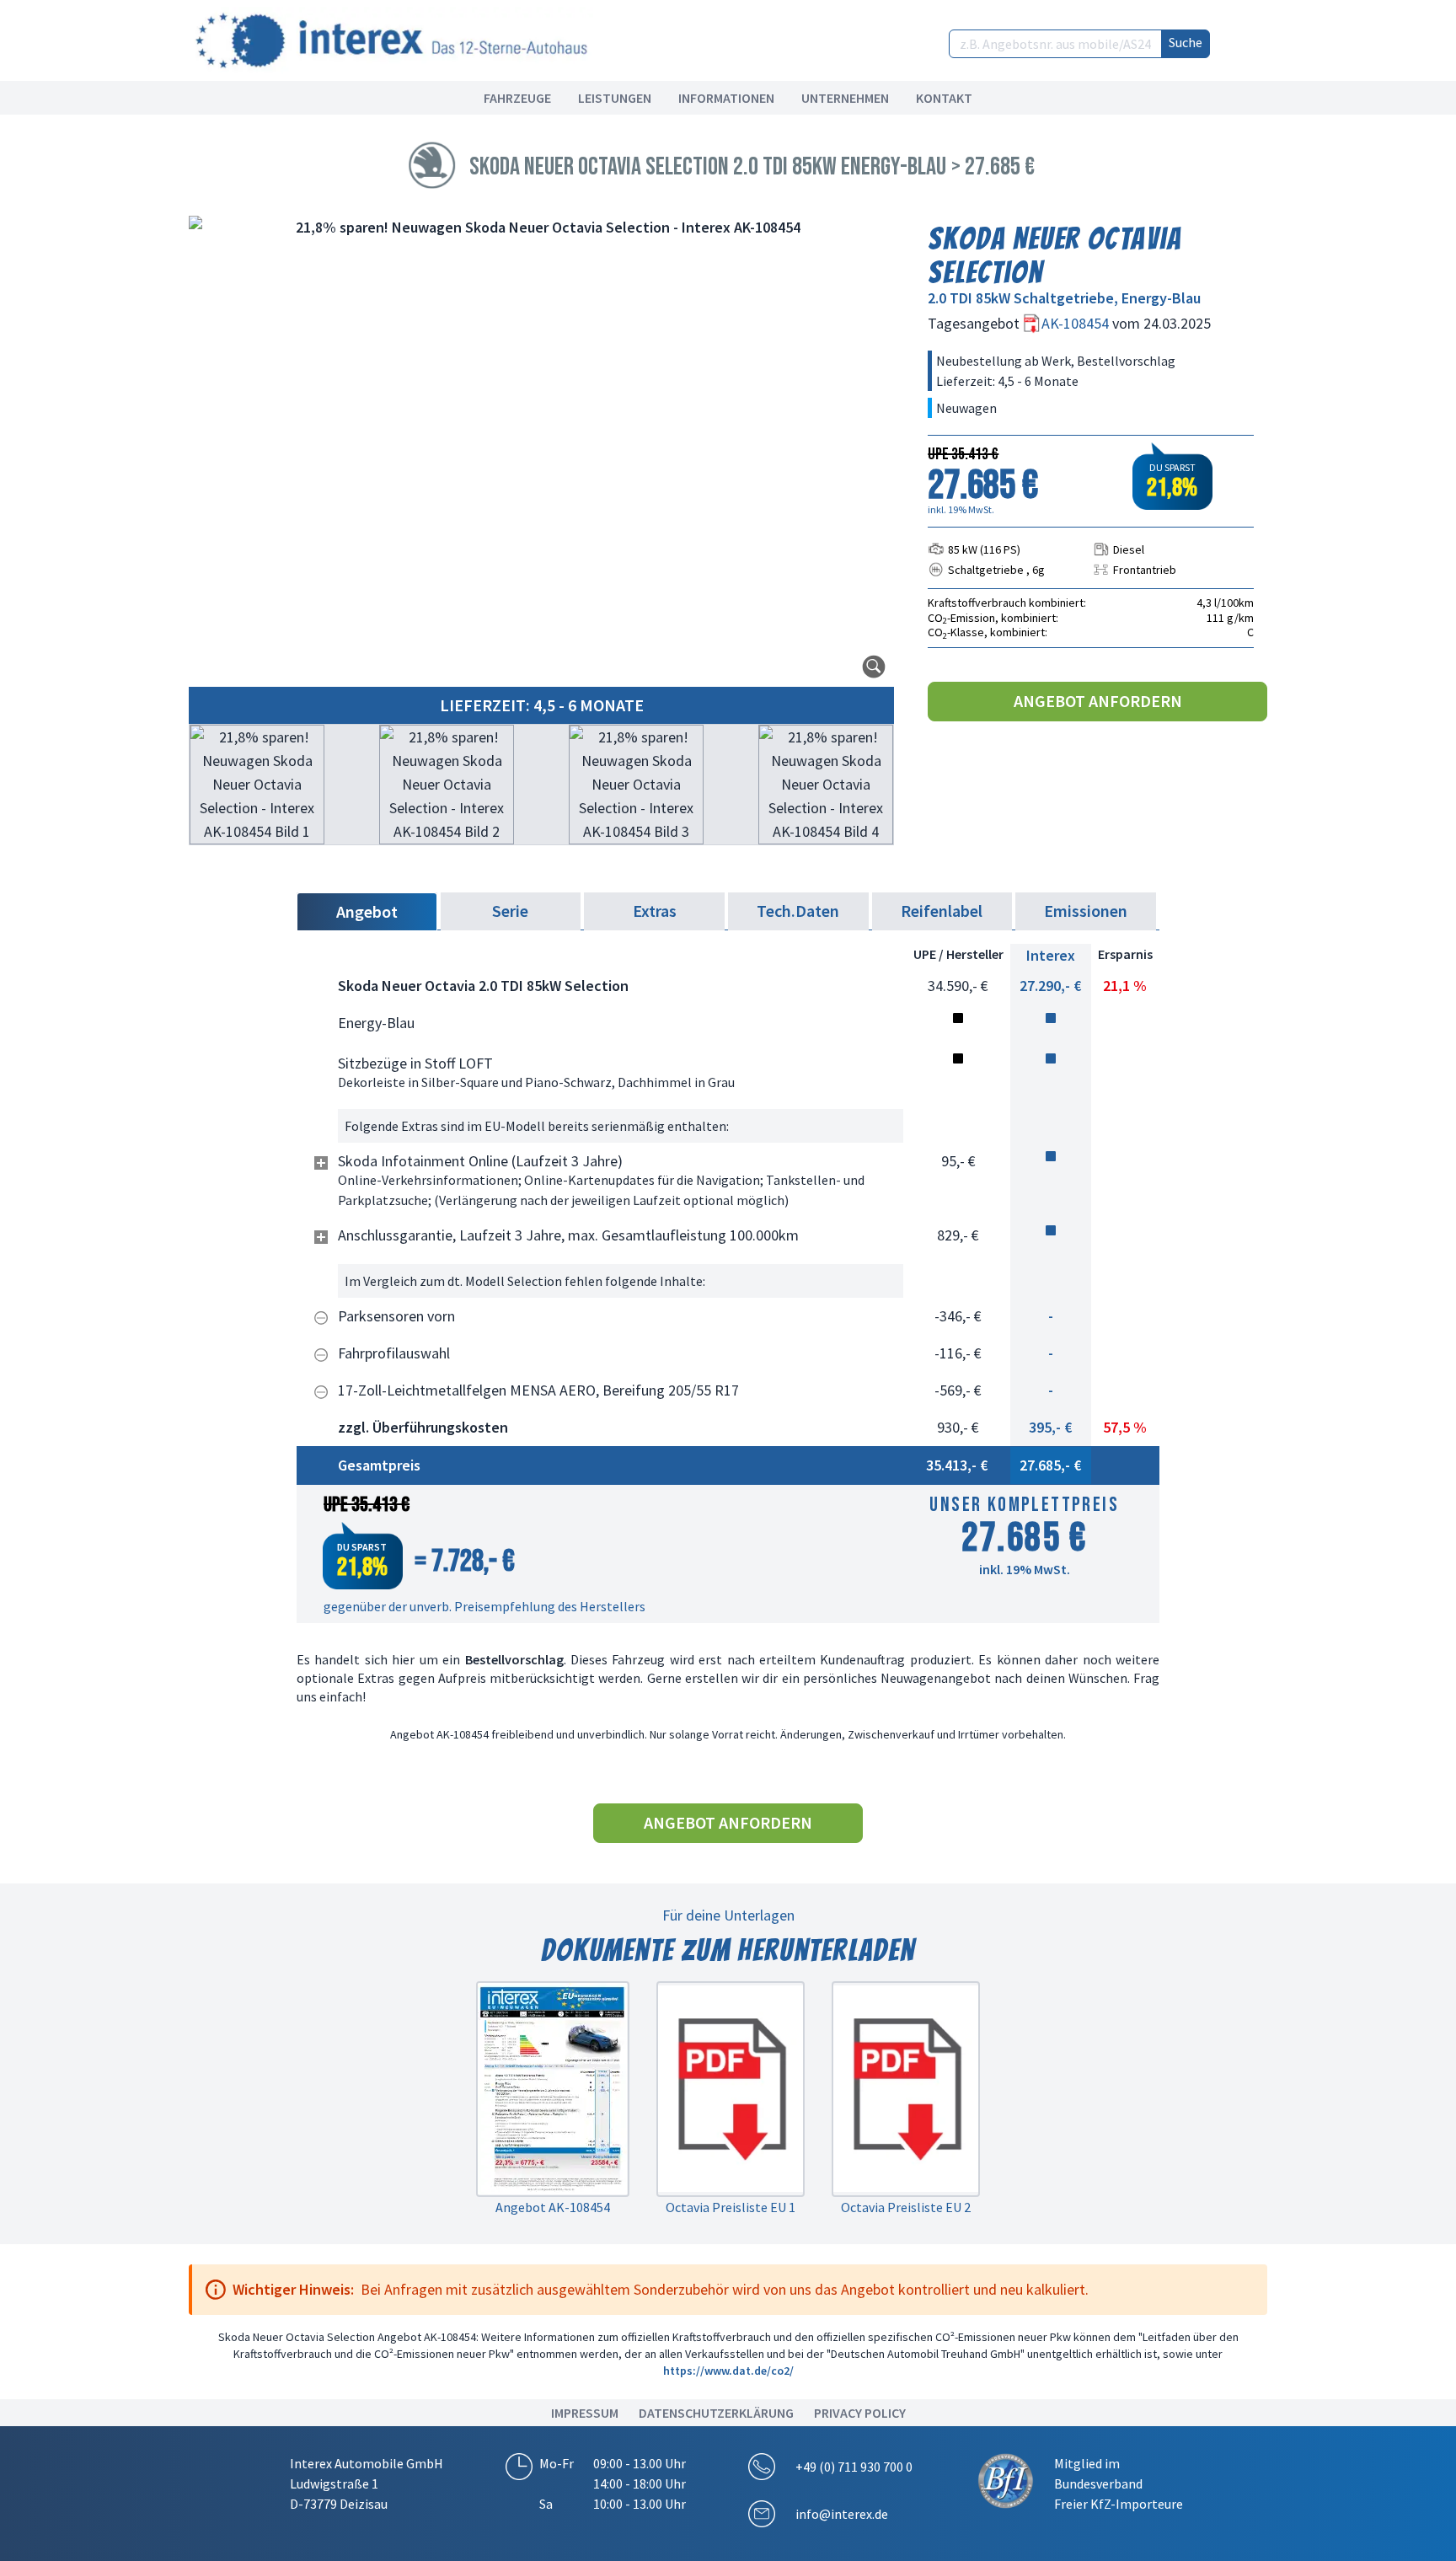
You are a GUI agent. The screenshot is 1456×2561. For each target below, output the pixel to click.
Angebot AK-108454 (553, 2207)
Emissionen (1086, 911)
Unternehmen (845, 98)
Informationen (726, 98)
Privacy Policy (860, 2413)
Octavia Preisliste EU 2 (906, 2207)
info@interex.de (842, 2514)
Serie (510, 911)
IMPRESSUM (585, 2413)
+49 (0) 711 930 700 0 (854, 2467)
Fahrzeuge (517, 98)
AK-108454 (1077, 323)
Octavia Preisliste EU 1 (731, 2207)
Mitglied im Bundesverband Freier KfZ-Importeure (1119, 2483)
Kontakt (944, 98)
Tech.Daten (798, 911)
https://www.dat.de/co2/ (728, 2371)
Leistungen (615, 98)
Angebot (367, 911)
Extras (655, 911)
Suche (1186, 42)
